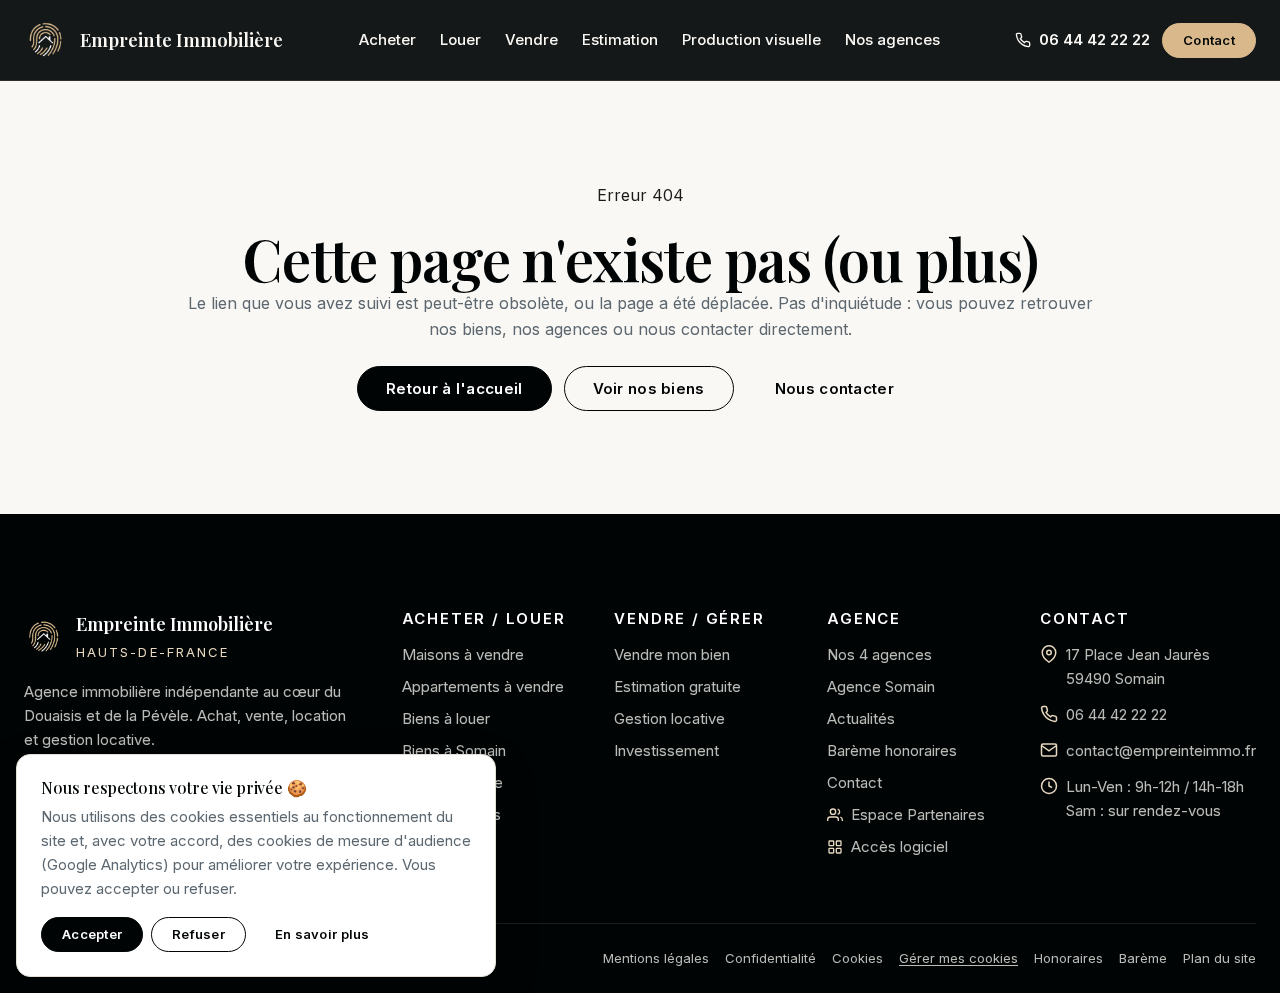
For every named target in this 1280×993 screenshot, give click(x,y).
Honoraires (1068, 958)
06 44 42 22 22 (1116, 714)
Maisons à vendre (463, 654)
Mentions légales (656, 958)
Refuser (198, 934)
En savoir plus (322, 934)
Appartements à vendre (483, 686)
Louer (460, 39)
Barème (1143, 958)
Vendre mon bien (672, 654)
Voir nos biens (649, 388)
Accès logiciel (899, 846)
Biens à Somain (454, 750)
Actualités (861, 718)
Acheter (387, 39)
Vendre (531, 39)
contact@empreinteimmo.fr (1161, 750)
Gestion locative (669, 718)
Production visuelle (751, 39)
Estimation (620, 39)
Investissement (666, 750)
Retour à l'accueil (454, 388)
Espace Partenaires (918, 814)
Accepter (92, 934)
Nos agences (892, 39)
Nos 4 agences (879, 654)
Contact (1209, 40)
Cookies (857, 958)
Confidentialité (770, 958)
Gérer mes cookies (958, 958)
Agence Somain (881, 686)
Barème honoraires (892, 750)
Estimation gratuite (677, 686)
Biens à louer (446, 718)
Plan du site (1219, 958)
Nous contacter (834, 388)
